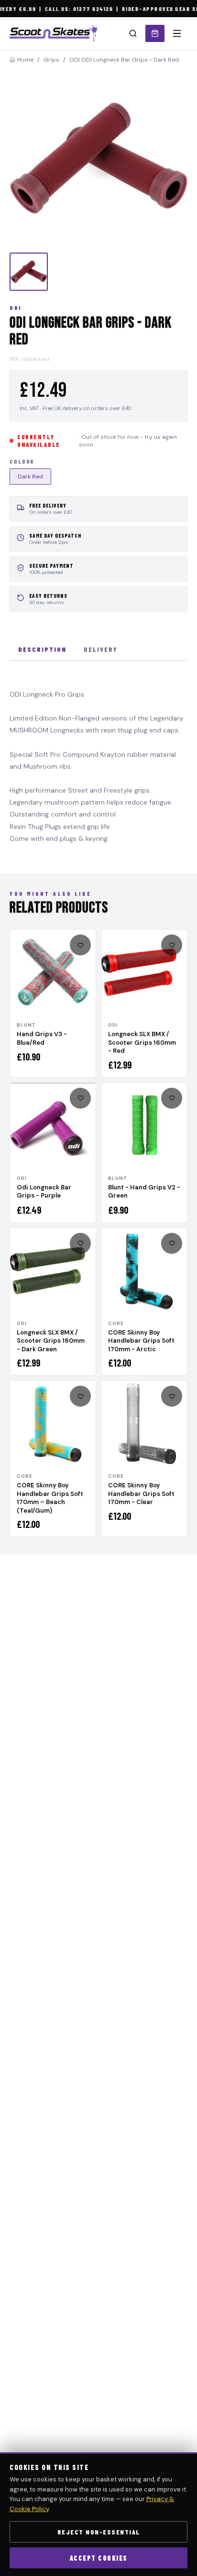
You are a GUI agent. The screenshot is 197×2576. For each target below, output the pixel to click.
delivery (101, 649)
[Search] (133, 33)
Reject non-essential (99, 2532)
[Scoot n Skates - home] (54, 33)
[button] (98, 158)
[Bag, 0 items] (155, 33)
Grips (51, 60)
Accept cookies (99, 2558)
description (42, 649)
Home (25, 60)
